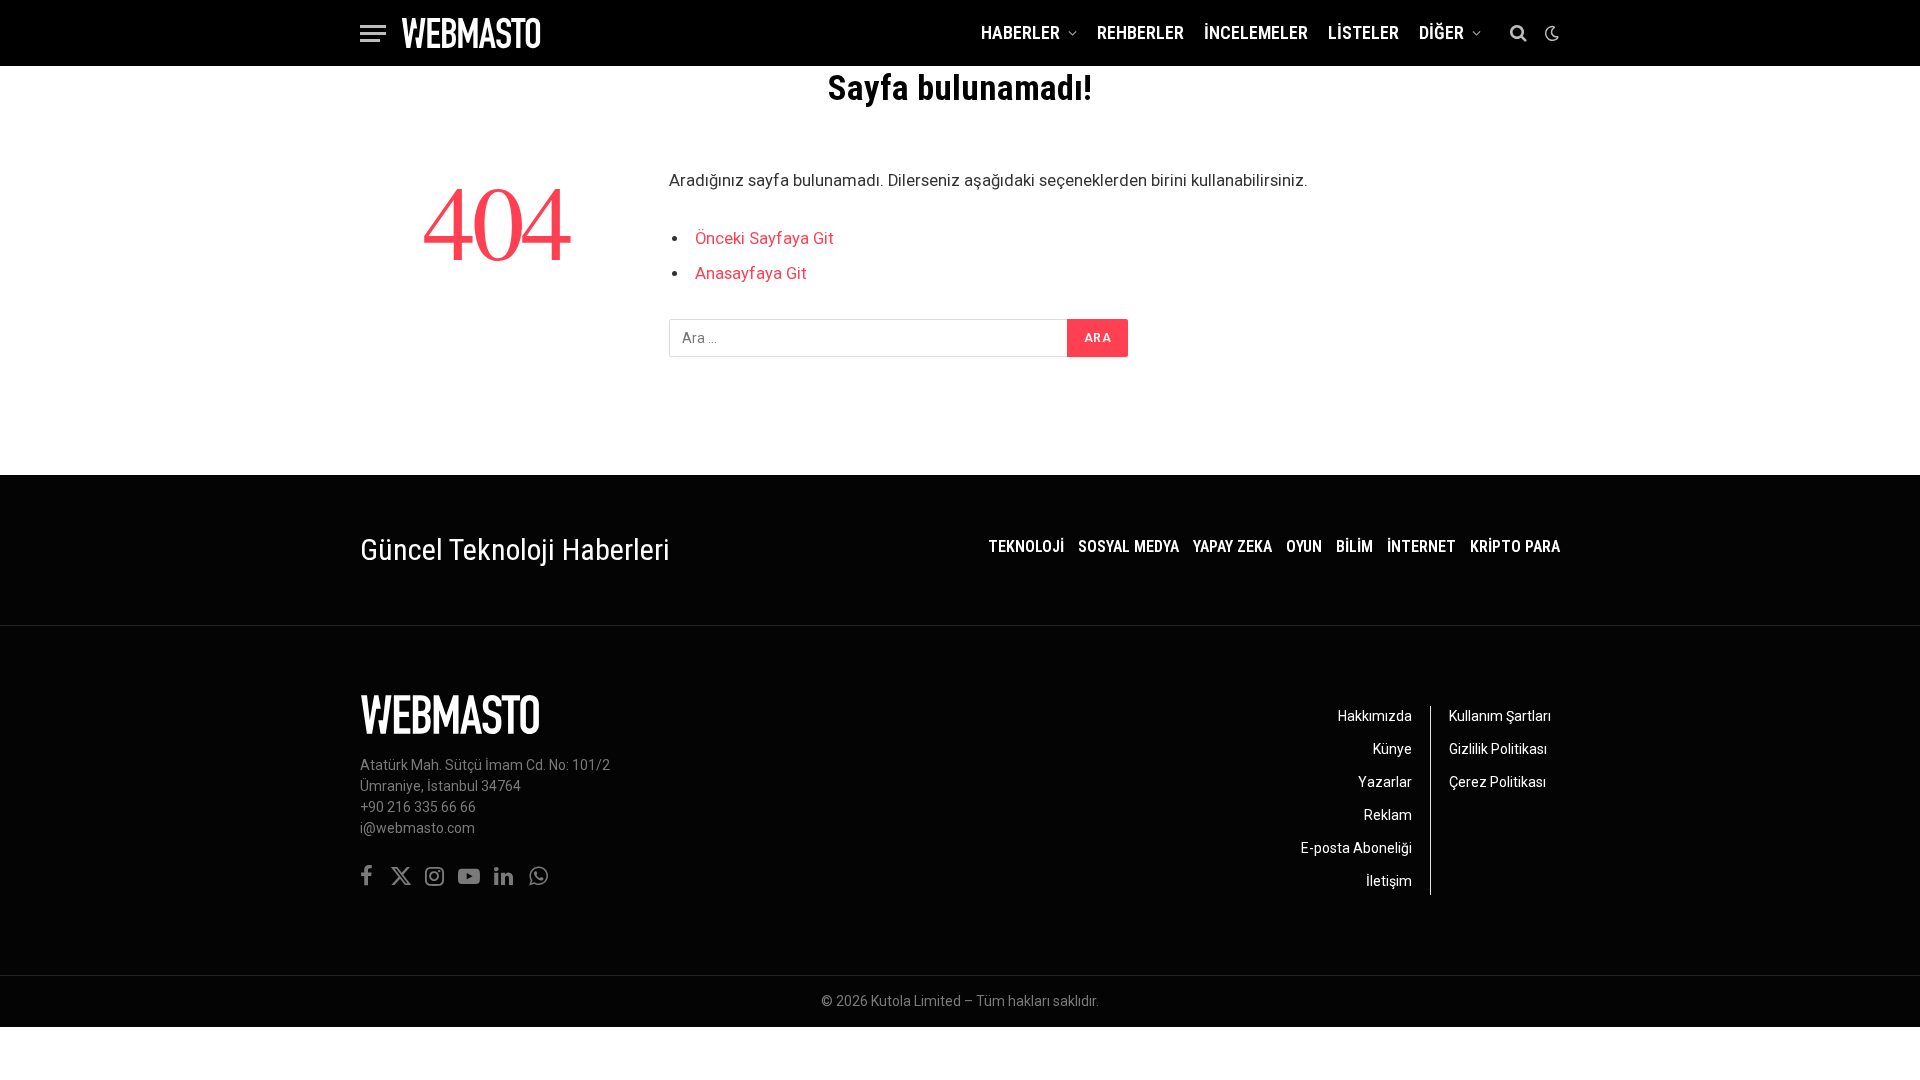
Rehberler (1140, 32)
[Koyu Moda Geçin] (1550, 33)
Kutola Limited (916, 1001)
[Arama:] (869, 338)
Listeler (1363, 32)
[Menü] (373, 33)
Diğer (1441, 32)
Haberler (1020, 32)
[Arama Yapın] (1518, 33)
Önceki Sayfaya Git (764, 238)
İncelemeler (1256, 32)
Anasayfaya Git (751, 273)
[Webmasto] (471, 33)
